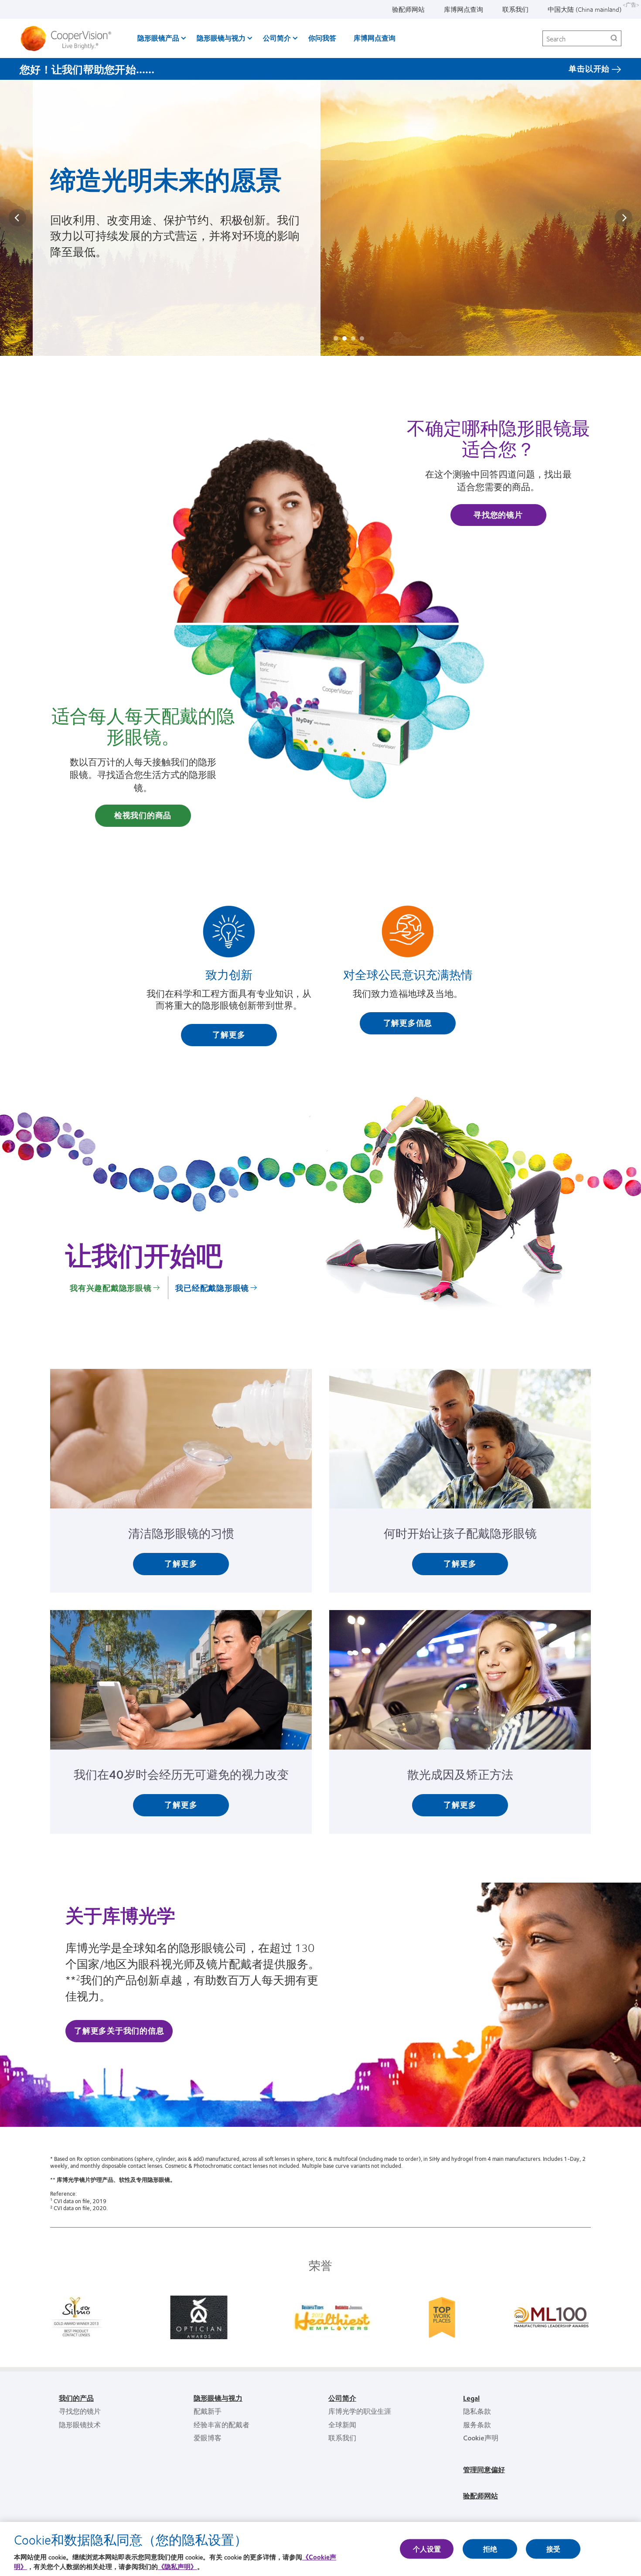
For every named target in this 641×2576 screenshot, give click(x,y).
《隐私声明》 (177, 2567)
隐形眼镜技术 (80, 2424)
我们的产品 (76, 2398)
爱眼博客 (208, 2438)
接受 (553, 2549)
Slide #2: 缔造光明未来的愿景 (344, 338)
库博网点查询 (464, 9)
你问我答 (322, 38)
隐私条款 (477, 2411)
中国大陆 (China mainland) (585, 9)
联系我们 (515, 9)
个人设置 (427, 2549)
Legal (471, 2398)
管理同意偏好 (484, 2469)
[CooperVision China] (69, 38)
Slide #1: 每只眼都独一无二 (336, 338)
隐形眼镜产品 (158, 38)
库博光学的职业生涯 (360, 2411)
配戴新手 (208, 2411)
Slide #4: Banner (362, 338)
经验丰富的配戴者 (222, 2424)
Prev (17, 218)
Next (624, 218)
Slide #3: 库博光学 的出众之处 (353, 338)
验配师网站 (408, 9)
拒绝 (490, 2549)
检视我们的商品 (143, 815)
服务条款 (477, 2424)
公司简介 (277, 38)
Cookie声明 (481, 2438)
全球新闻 (342, 2424)
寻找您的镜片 (498, 515)
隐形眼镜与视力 (221, 38)
